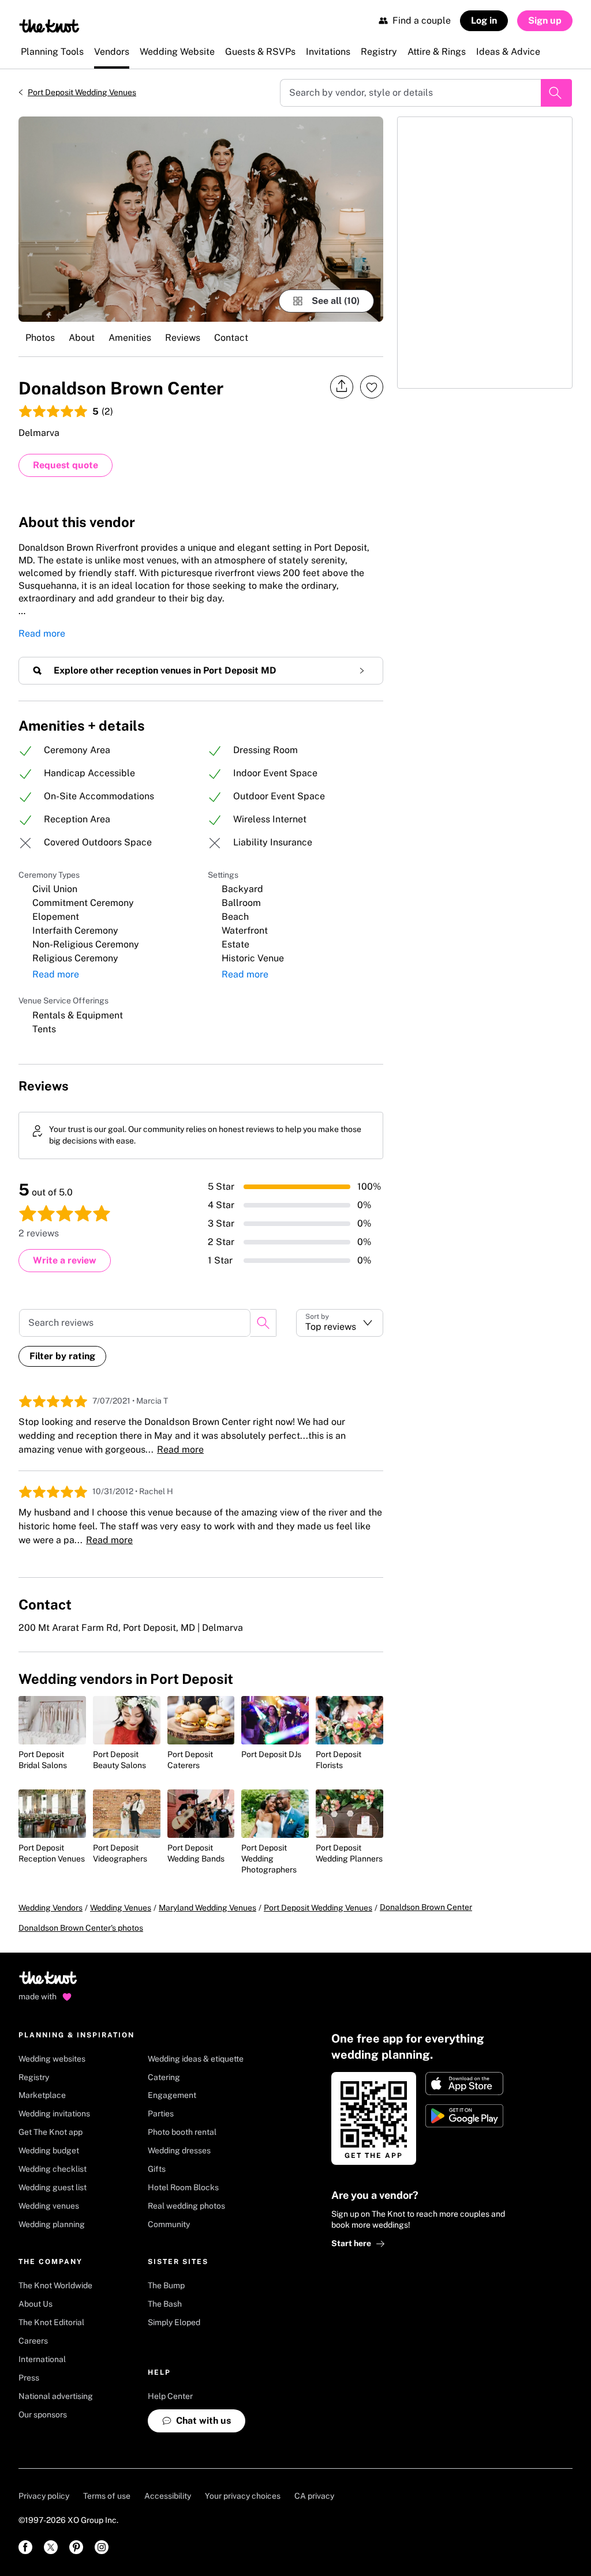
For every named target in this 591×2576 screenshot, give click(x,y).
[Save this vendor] (372, 387)
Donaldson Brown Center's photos (81, 1928)
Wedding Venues (121, 1908)
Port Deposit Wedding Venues (82, 92)
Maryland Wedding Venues (207, 1908)
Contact (231, 338)
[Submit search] (556, 93)
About (82, 338)
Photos (40, 338)
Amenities (130, 338)
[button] (340, 1323)
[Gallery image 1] (201, 219)
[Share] (342, 387)
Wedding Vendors (51, 1908)
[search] (263, 1323)
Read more (42, 633)
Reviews (183, 338)
